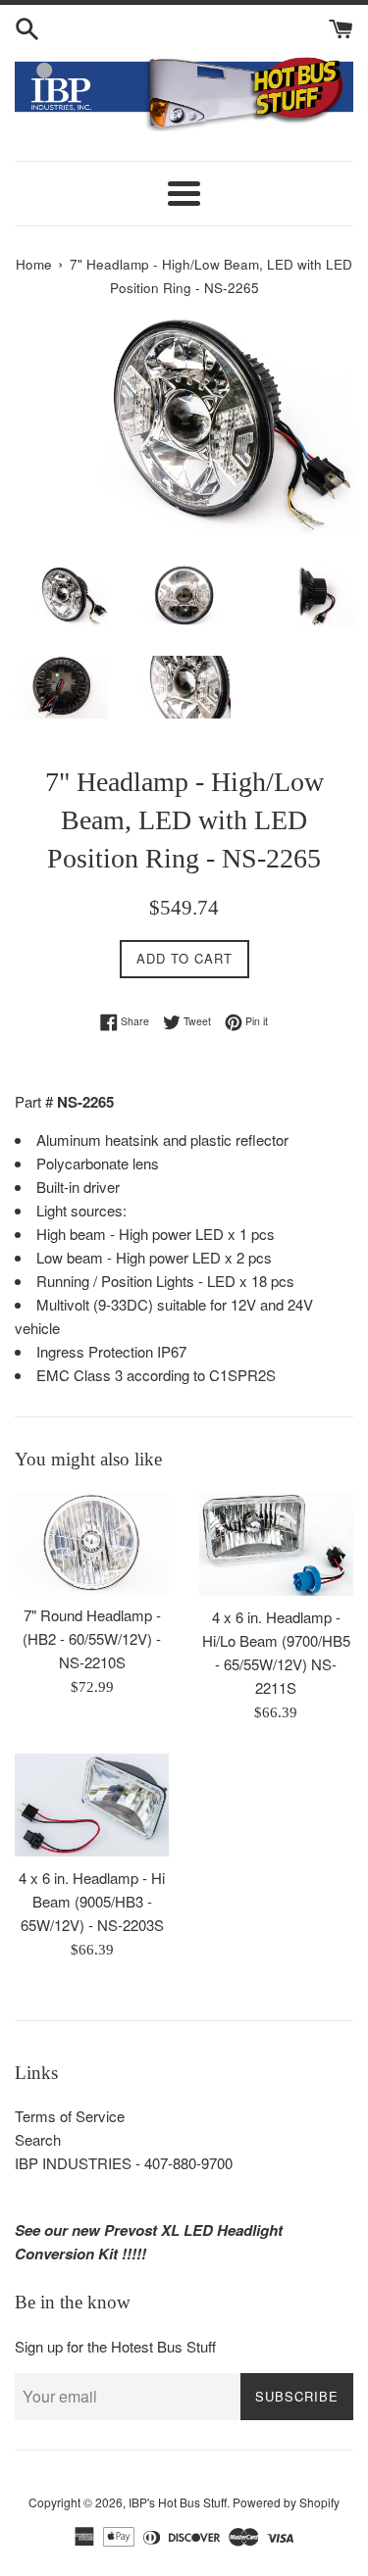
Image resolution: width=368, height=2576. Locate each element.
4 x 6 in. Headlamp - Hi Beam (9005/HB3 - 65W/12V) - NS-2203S (92, 1901)
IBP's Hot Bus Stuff (178, 2502)
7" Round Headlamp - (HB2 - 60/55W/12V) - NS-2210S (92, 1638)
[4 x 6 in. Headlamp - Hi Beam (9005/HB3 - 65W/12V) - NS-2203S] (92, 1805)
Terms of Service (70, 2116)
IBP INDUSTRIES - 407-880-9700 (124, 2163)
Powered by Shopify (286, 2502)
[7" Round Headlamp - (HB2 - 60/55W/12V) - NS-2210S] (92, 1543)
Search (38, 2139)
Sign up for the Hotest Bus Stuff (115, 2346)
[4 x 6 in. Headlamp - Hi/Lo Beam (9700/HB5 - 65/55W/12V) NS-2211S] (277, 1544)
